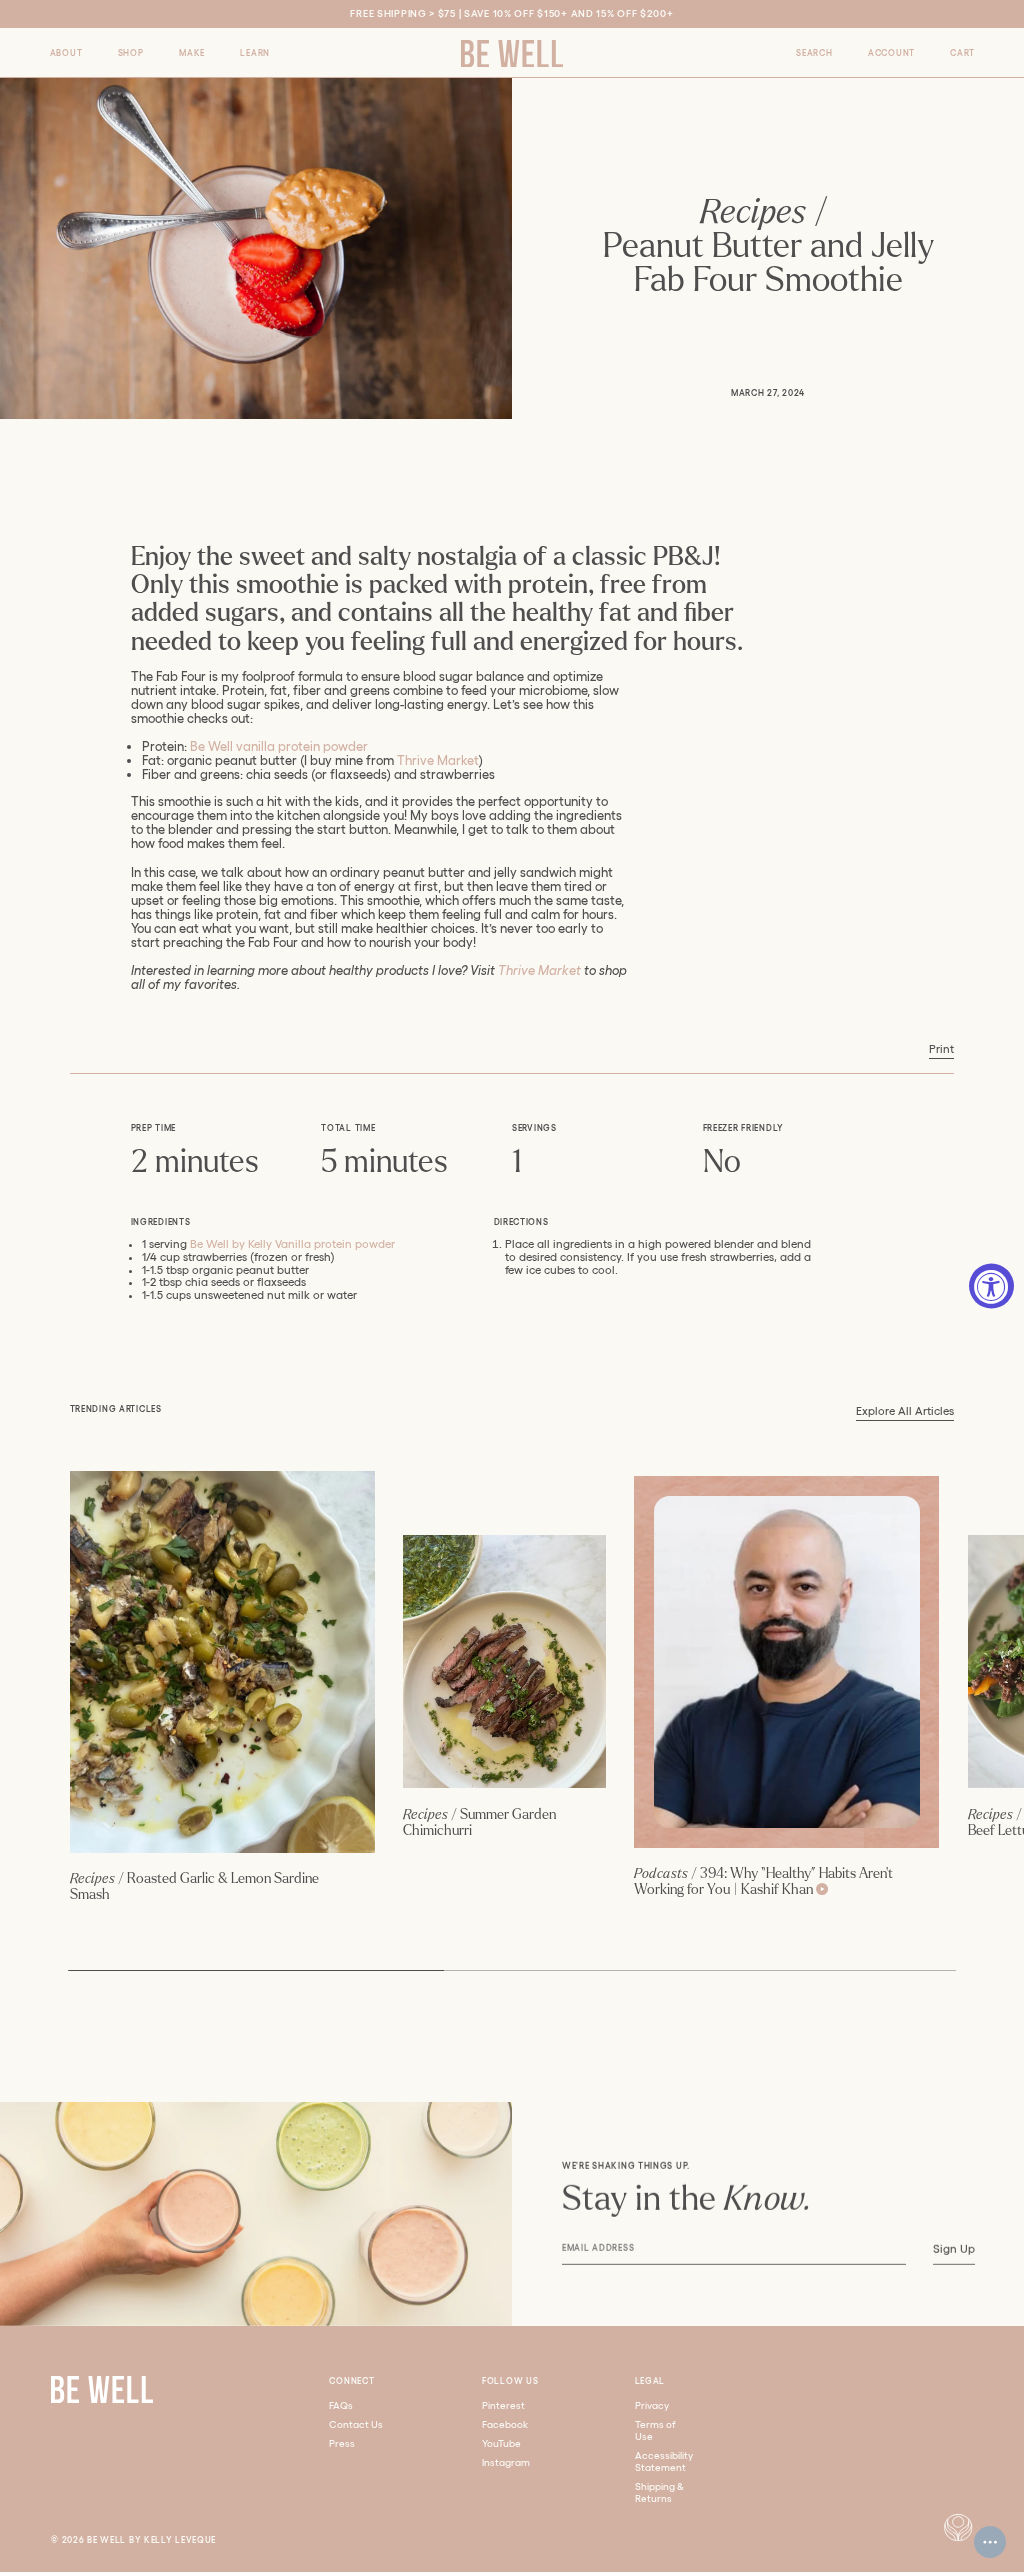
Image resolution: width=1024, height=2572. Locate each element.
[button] (66, 52)
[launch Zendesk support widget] (990, 2542)
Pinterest (503, 2405)
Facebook (505, 2424)
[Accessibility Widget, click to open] (991, 1286)
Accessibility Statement (664, 2461)
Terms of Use (655, 2430)
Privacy (652, 2405)
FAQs (341, 2405)
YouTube (501, 2443)
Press (342, 2443)
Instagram (506, 2462)
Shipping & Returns (659, 2492)
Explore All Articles (905, 1411)
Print (941, 1049)
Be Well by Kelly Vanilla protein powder (292, 1244)
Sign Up (953, 2249)
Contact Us (356, 2424)
